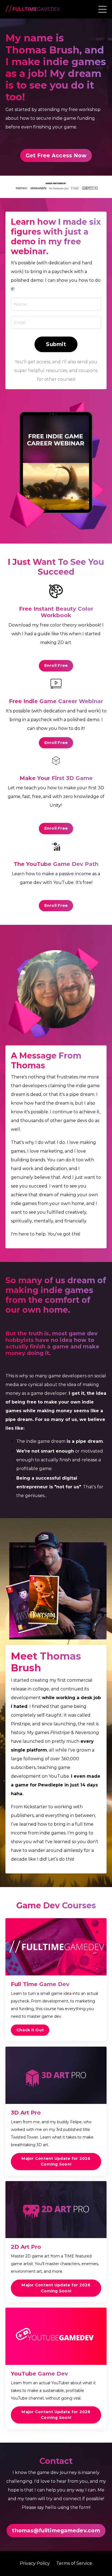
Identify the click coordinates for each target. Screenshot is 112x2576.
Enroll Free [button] (56, 665)
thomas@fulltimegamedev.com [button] (56, 2530)
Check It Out (30, 2030)
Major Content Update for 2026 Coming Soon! (56, 2161)
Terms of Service (74, 2563)
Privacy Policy (35, 2563)
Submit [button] (56, 344)
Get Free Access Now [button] (56, 155)
